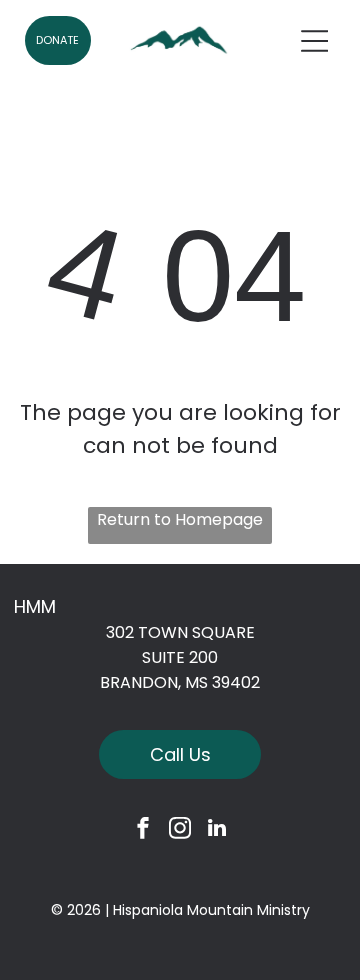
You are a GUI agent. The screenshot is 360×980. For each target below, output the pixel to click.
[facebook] (143, 830)
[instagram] (180, 830)
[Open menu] (315, 41)
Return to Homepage (180, 519)
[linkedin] (217, 830)
